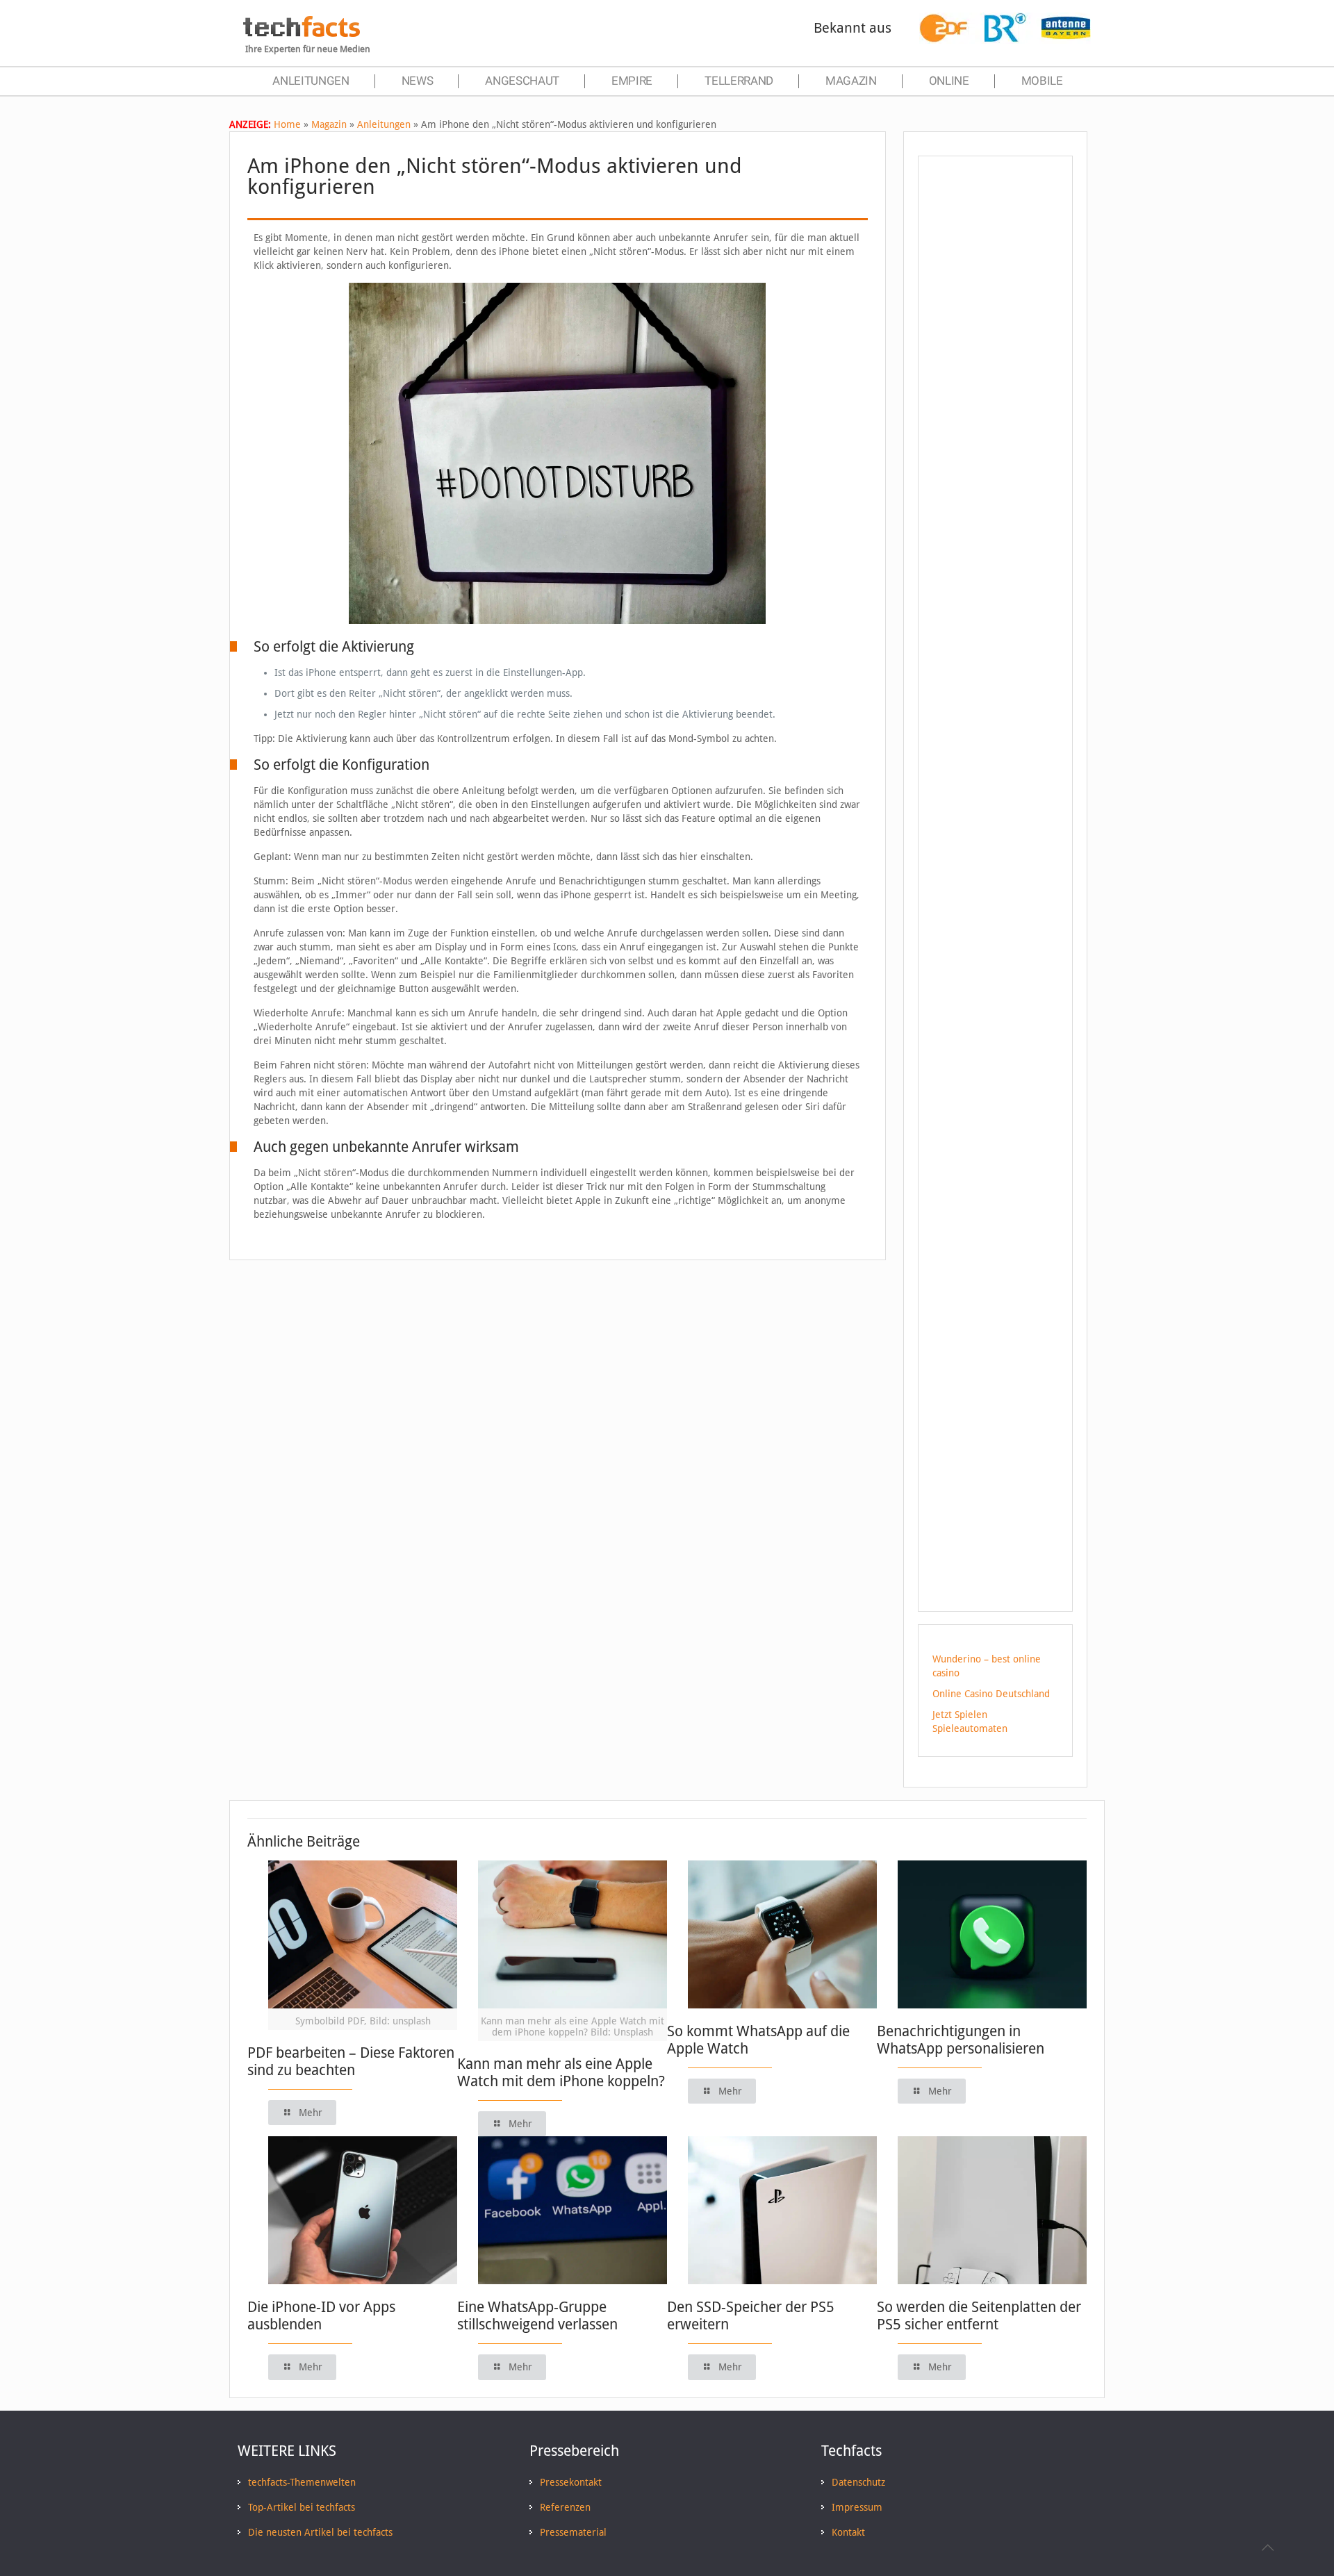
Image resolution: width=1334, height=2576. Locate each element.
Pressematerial (573, 2532)
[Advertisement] (995, 416)
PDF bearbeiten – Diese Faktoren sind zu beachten (351, 2061)
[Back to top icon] (1267, 2548)
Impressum (857, 2507)
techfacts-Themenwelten (302, 2482)
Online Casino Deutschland (991, 1694)
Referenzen (565, 2507)
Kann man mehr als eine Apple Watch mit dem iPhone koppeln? (561, 2072)
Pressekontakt (571, 2482)
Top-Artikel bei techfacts (302, 2507)
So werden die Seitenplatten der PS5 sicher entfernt (979, 2315)
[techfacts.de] (302, 33)
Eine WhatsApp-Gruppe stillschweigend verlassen (537, 2315)
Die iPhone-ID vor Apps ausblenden (321, 2315)
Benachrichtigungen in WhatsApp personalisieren (961, 2040)
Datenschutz (858, 2482)
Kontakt (848, 2532)
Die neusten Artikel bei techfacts (320, 2532)
